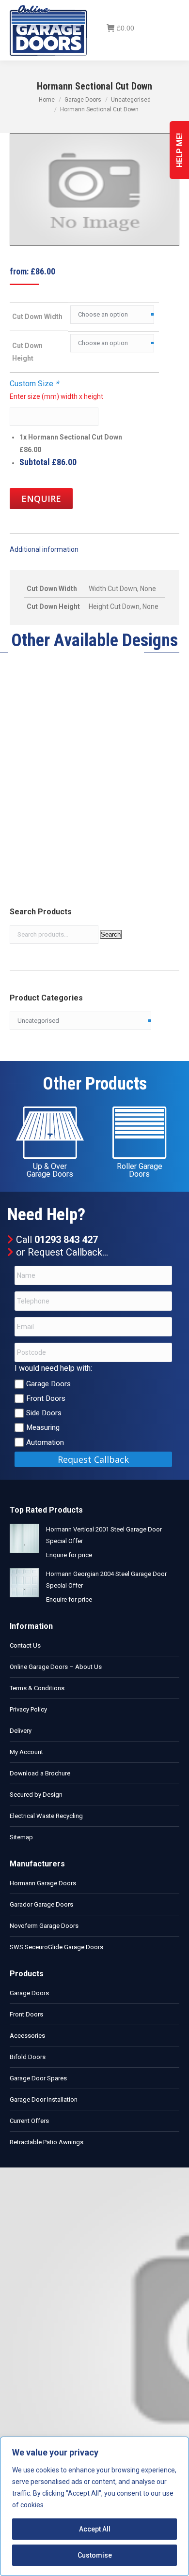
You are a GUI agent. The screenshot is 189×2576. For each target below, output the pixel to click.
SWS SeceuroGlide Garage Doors (56, 1947)
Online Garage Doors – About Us (56, 1667)
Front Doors (46, 1398)
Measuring (43, 1427)
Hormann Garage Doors (43, 1883)
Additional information (44, 549)
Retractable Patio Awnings (47, 2142)
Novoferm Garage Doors (44, 1926)
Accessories (27, 2036)
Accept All (95, 2529)
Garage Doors (48, 1384)
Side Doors (44, 1413)
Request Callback (65, 1252)
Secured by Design (36, 1795)
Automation (45, 1442)
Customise (95, 2555)
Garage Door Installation (44, 2099)
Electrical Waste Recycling (46, 1816)
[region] (94, 2506)
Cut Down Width (37, 317)
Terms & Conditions (37, 1688)
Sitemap (21, 1837)
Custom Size (34, 384)
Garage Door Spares (38, 2078)
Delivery (21, 1731)
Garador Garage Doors (41, 1904)
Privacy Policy (28, 1709)
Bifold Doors (28, 2057)
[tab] (94, 545)
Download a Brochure (40, 1773)
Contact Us (25, 1645)
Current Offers (29, 2121)
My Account (26, 1752)
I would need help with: (53, 1368)
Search (111, 934)
